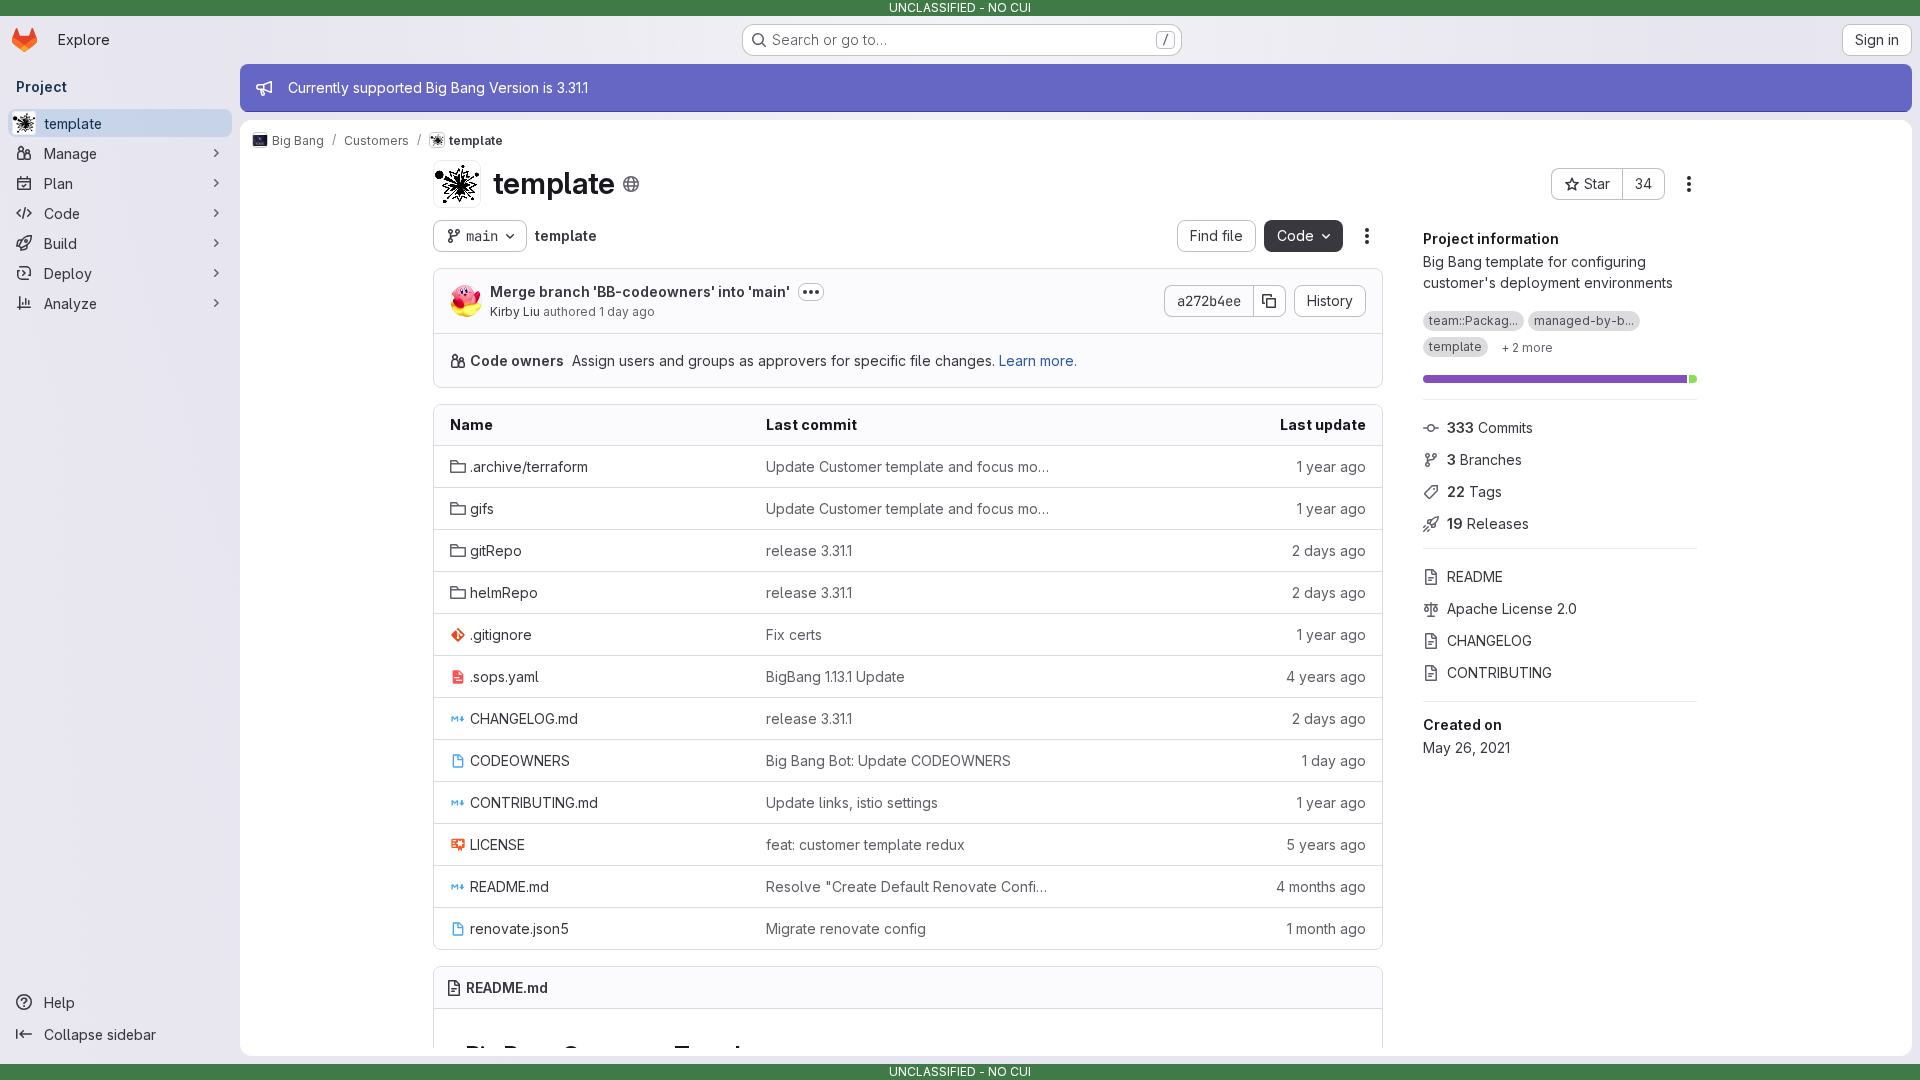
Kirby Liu (515, 311)
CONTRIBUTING (1499, 672)
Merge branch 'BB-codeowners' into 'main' (640, 291)
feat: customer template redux (865, 844)
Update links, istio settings (852, 802)
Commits (1490, 427)
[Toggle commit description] (811, 292)
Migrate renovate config (846, 928)
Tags (1474, 491)
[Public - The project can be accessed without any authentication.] (631, 184)
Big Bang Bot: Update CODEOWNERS (888, 760)
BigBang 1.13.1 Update (835, 676)
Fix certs (794, 634)
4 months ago (1321, 886)
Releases (1488, 523)
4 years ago (1326, 676)
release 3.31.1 (809, 550)
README (1475, 576)
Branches (1484, 459)
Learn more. (1038, 360)
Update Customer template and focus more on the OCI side (908, 466)
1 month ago (1326, 928)
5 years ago (1326, 844)
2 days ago (1329, 550)
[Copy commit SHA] (1270, 301)
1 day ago (627, 311)
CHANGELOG (1489, 640)
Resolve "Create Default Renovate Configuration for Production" (908, 886)
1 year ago (1331, 466)
